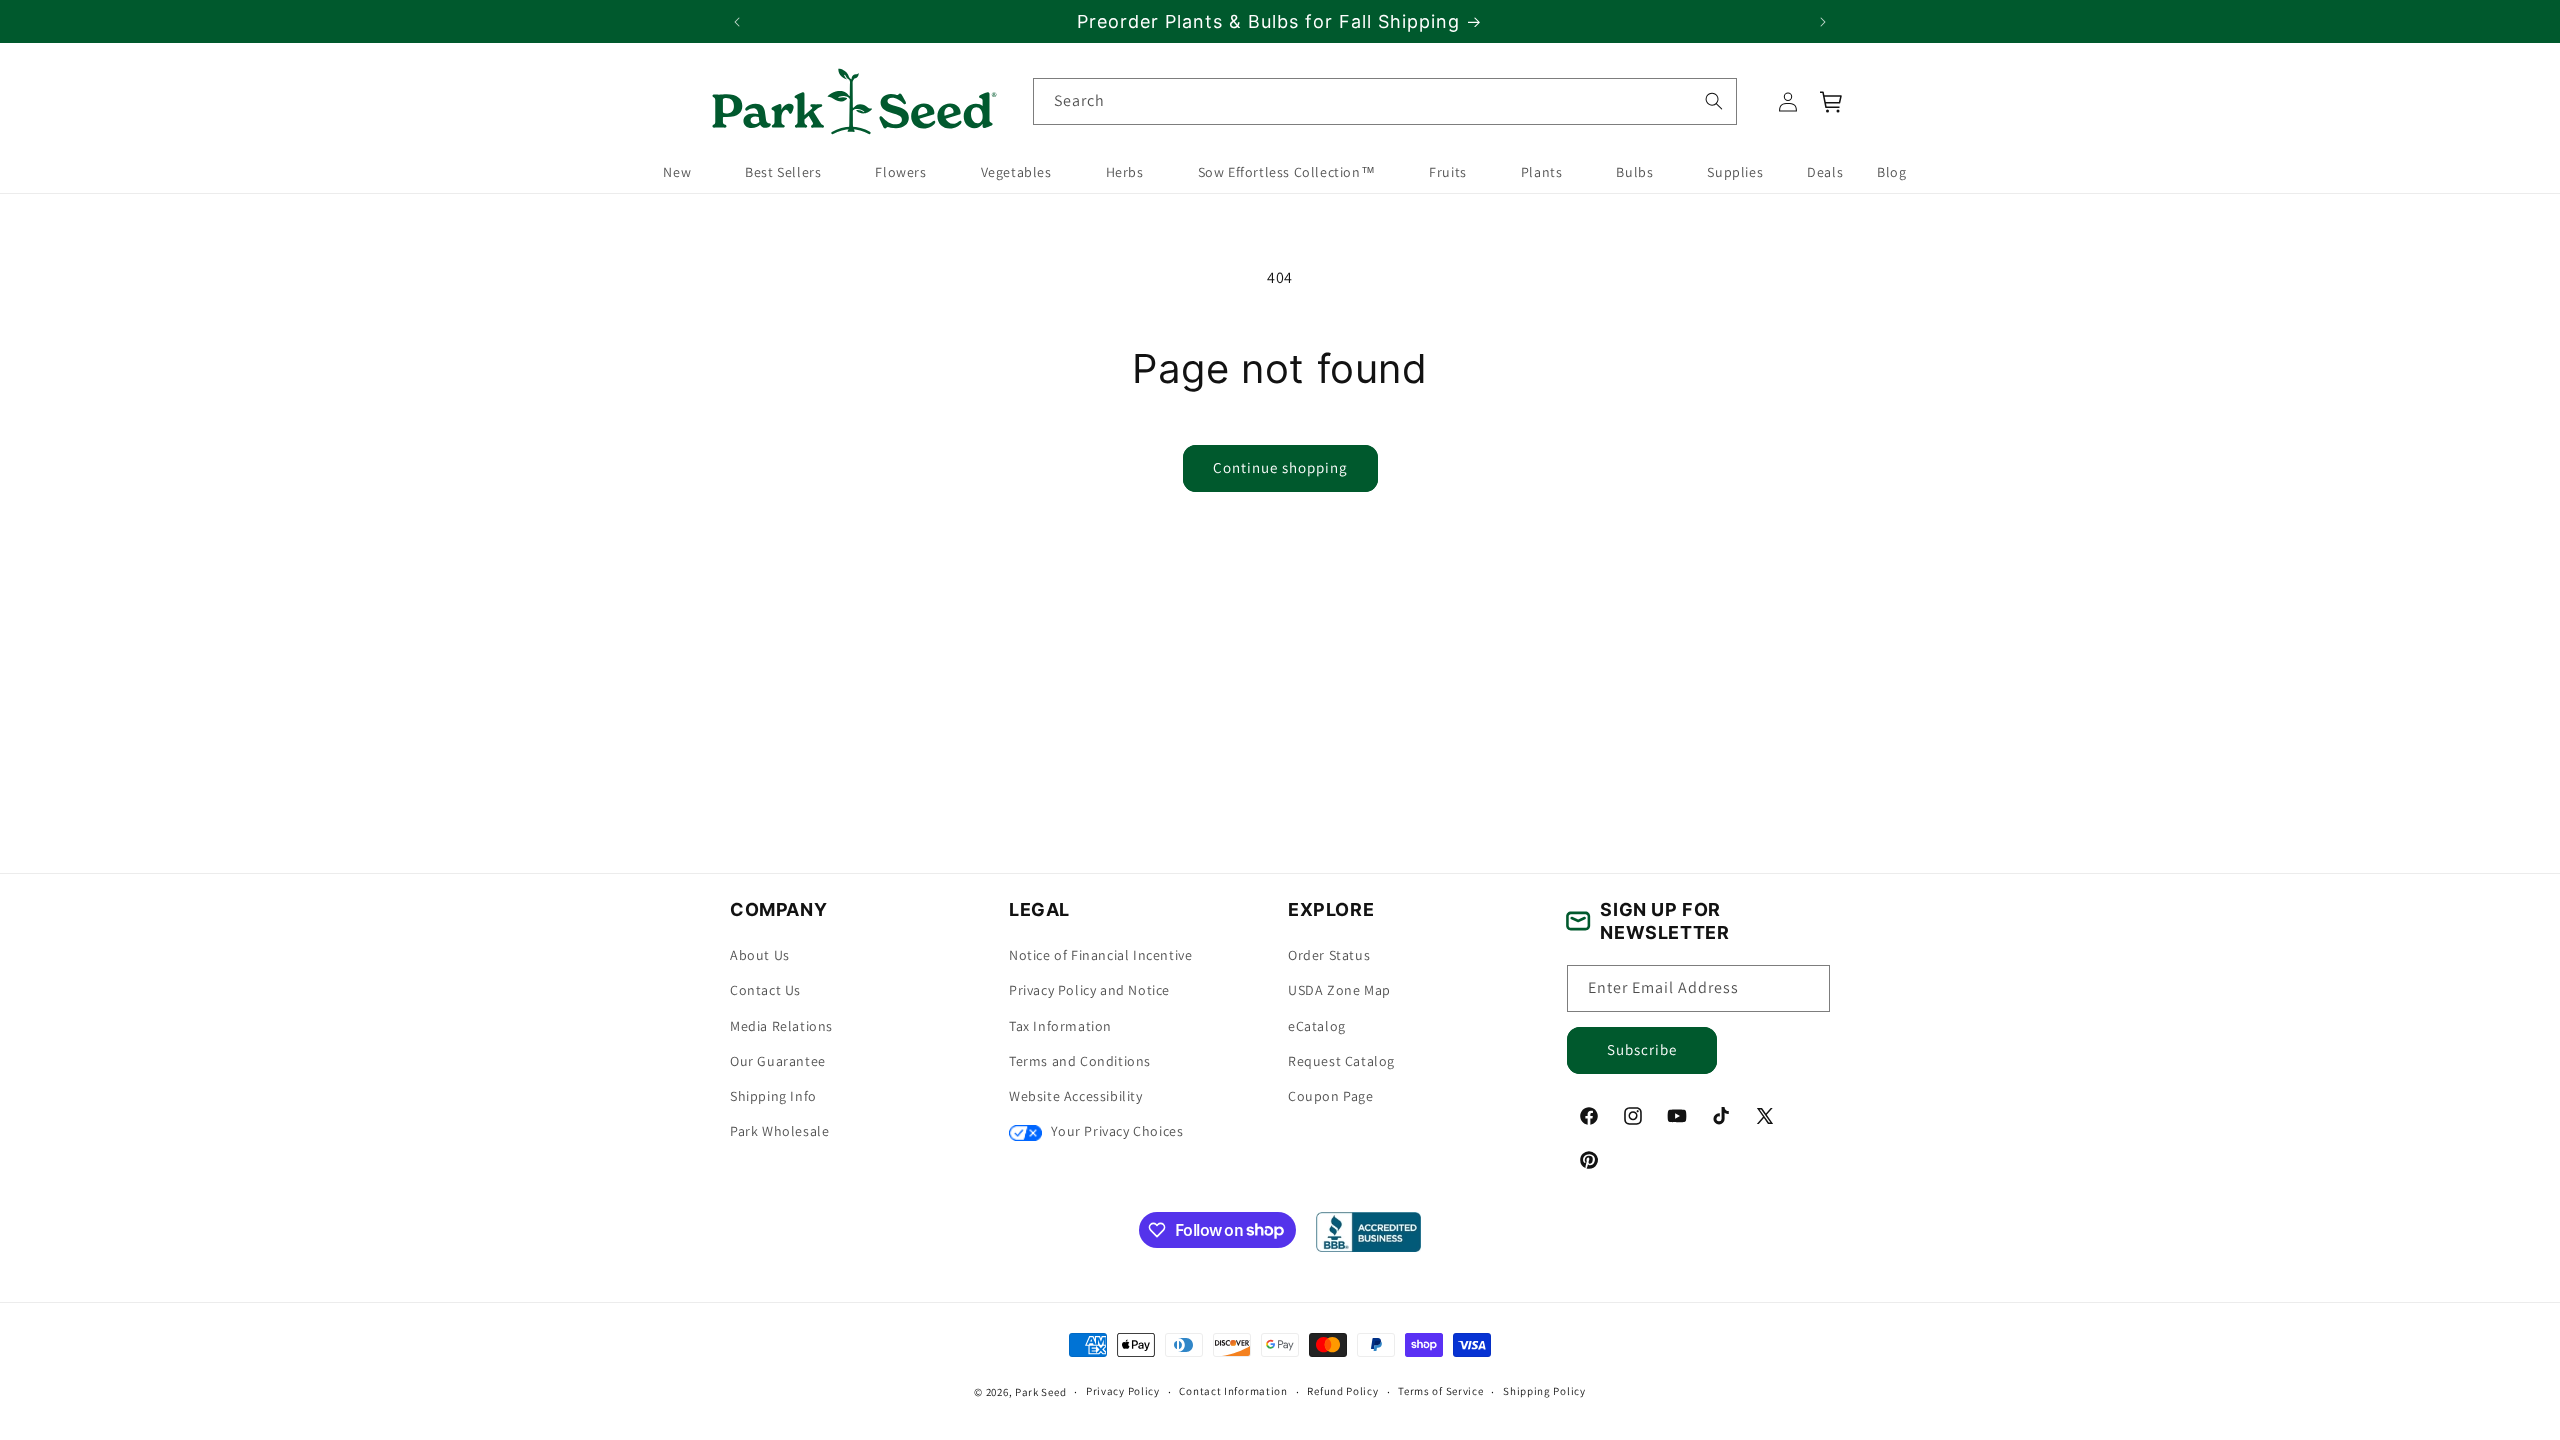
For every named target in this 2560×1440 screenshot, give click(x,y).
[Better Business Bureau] (1368, 1232)
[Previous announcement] (737, 22)
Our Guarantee (778, 1061)
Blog (1891, 172)
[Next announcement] (1823, 22)
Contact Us (765, 990)
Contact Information (1233, 1391)
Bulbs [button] (1634, 172)
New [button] (677, 172)
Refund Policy (1342, 1391)
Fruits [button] (1448, 172)
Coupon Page (1331, 1096)
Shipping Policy (1544, 1391)
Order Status (1329, 955)
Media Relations (781, 1026)
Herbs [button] (1125, 172)
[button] (1832, 102)
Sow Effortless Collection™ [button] (1287, 172)
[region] (1280, 21)
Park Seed (1040, 1392)
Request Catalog (1341, 1061)
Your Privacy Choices (1115, 1131)
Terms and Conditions (1080, 1061)
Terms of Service (1440, 1391)
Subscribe (1642, 1049)
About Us (760, 955)
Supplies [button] (1735, 172)
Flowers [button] (900, 172)
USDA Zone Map (1339, 990)
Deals (1825, 172)
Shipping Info (773, 1096)
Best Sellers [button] (783, 172)
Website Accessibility (1076, 1096)
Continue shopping (1280, 467)
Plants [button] (1542, 172)
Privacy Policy (1123, 1391)
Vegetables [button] (1016, 172)
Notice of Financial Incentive (1100, 955)
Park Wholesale (779, 1131)
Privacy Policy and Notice (1089, 990)
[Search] (1713, 101)
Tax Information (1060, 1026)
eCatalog (1317, 1026)
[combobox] (1385, 101)
